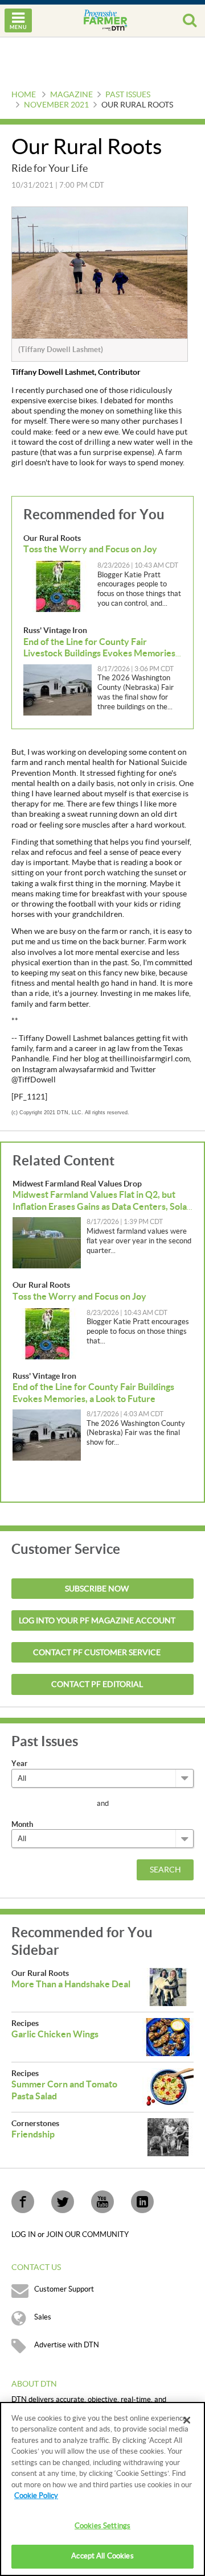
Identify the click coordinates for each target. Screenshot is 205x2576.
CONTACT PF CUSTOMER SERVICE (97, 1653)
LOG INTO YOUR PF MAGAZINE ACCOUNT (97, 1621)
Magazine (71, 95)
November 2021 (56, 105)
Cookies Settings (102, 2526)
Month (22, 1824)
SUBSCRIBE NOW (97, 1589)
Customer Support (64, 2289)
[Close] (187, 2420)
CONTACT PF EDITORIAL (97, 1685)
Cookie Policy (36, 2496)
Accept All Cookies (102, 2556)
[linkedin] (142, 2202)
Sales (43, 2317)
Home (24, 95)
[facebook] (23, 2202)
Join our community (87, 2235)
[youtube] (102, 2202)
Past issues (128, 95)
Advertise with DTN (67, 2345)
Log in (24, 2235)
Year (19, 1763)
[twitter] (63, 2202)
